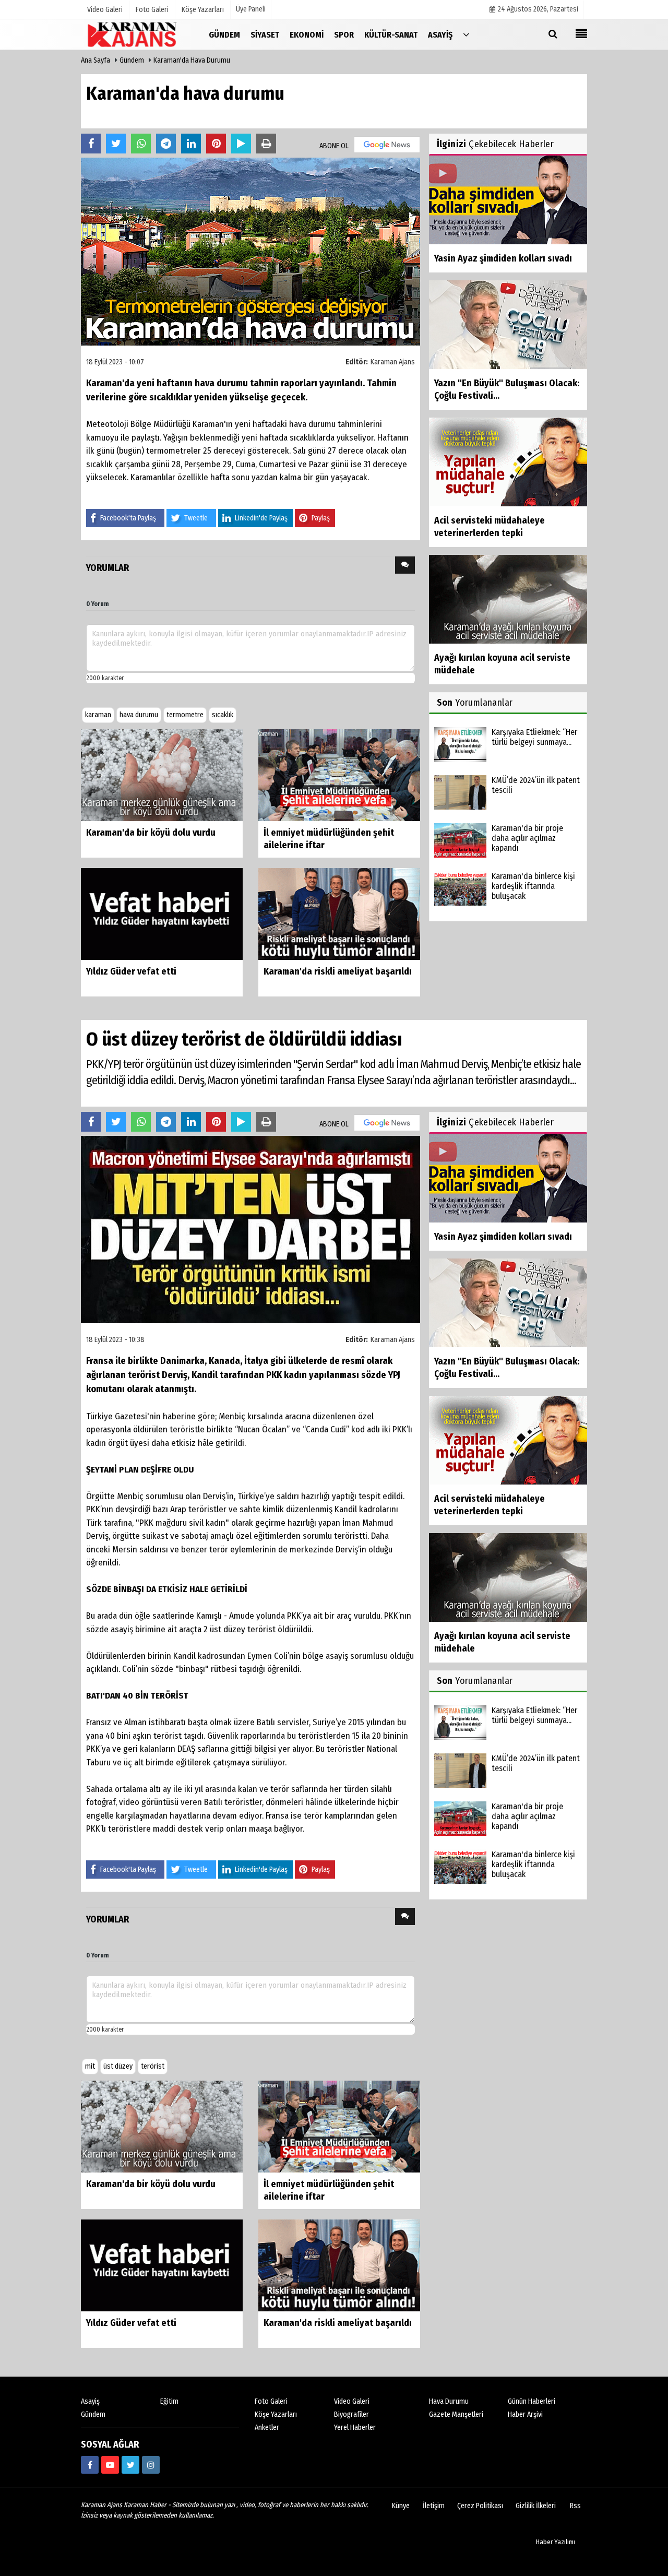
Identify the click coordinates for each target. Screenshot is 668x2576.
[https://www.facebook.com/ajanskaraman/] (90, 2465)
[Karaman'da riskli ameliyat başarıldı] (339, 913)
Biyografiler (351, 2414)
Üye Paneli (251, 9)
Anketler (267, 2427)
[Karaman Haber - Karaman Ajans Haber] (133, 34)
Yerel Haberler (355, 2427)
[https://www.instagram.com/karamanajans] (151, 2465)
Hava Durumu (449, 2401)
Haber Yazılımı (556, 2542)
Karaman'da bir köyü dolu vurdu (151, 833)
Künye (401, 2506)
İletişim (434, 2506)
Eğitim (169, 2401)
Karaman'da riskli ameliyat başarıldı (338, 971)
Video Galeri (352, 2401)
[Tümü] (466, 34)
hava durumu (139, 715)
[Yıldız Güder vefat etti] (162, 913)
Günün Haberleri (532, 2401)
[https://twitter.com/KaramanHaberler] (130, 2465)
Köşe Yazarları (276, 2414)
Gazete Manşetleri (456, 2414)
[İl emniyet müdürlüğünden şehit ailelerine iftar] (339, 774)
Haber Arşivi (525, 2414)
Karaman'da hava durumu (192, 60)
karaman (98, 715)
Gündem (132, 60)
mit (90, 2066)
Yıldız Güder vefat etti (131, 971)
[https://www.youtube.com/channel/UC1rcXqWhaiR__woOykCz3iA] (110, 2465)
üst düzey (118, 2066)
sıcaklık (223, 715)
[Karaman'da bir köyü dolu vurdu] (162, 774)
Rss (575, 2506)
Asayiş (90, 2401)
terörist (153, 2066)
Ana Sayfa (96, 60)
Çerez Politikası (480, 2506)
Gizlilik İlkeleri (536, 2506)
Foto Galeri (271, 2401)
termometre (185, 715)
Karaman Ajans (393, 362)
